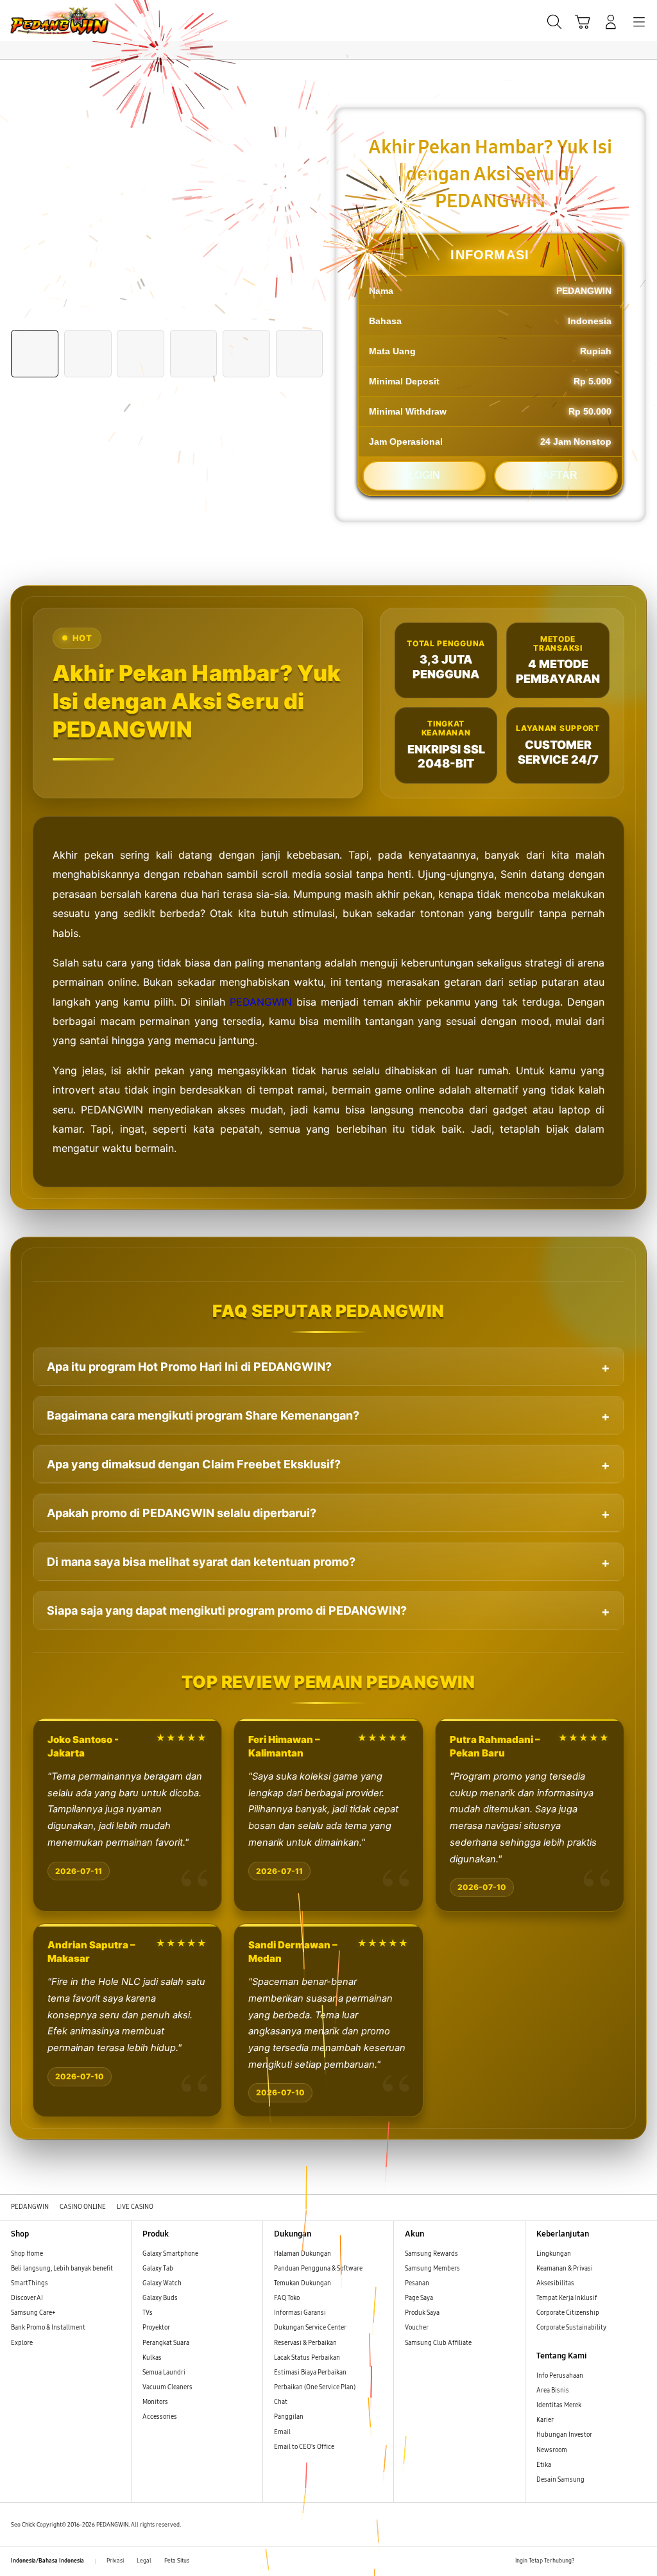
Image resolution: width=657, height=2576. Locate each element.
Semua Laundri (164, 2373)
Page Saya (419, 2298)
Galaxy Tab (158, 2269)
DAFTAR (556, 475)
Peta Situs (177, 2561)
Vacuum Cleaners (167, 2387)
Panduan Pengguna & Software (318, 2269)
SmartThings (30, 2283)
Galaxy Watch (162, 2283)
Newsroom (552, 2450)
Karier (545, 2420)
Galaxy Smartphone (170, 2254)
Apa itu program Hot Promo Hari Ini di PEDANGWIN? (189, 1367)
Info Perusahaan (560, 2376)
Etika (544, 2465)
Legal (144, 2561)
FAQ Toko (287, 2298)
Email (282, 2432)
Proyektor (156, 2328)
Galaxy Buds (160, 2298)
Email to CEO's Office (305, 2447)
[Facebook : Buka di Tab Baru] (587, 2561)
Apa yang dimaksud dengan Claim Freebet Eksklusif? (194, 1464)
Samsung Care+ (33, 2313)
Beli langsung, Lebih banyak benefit (62, 2269)
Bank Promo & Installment (48, 2328)
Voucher (417, 2328)
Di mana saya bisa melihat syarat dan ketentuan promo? (201, 1562)
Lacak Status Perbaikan (307, 2358)
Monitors (155, 2402)
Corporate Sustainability (572, 2328)
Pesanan (418, 2283)
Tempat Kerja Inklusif (567, 2298)
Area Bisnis (553, 2391)
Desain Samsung (561, 2480)
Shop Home (27, 2254)
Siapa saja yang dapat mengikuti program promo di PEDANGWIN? (227, 1610)
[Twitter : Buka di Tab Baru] (605, 2561)
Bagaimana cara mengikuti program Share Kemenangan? (203, 1415)
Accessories (160, 2417)
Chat (281, 2402)
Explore (22, 2343)
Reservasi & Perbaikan (305, 2343)
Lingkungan (554, 2254)
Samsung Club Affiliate (438, 2343)
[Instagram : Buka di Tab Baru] (623, 2561)
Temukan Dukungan (303, 2283)
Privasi (115, 2561)
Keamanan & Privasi (565, 2269)
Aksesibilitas (555, 2283)
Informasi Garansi (300, 2313)
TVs (148, 2313)
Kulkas (152, 2358)
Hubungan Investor (565, 2435)
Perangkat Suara (166, 2343)
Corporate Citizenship (568, 2313)
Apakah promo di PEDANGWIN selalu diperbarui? (182, 1513)
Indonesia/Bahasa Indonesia (47, 2561)
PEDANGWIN (261, 1002)
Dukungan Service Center (310, 2328)
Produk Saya (422, 2313)
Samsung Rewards (431, 2254)
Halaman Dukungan (303, 2254)
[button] (583, 22)
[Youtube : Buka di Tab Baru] (641, 2561)
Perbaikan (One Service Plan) (315, 2387)
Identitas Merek (559, 2405)
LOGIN (424, 475)
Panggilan (289, 2417)
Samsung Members (432, 2269)
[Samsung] (39, 21)
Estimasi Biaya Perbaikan (310, 2373)
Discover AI (27, 2298)
